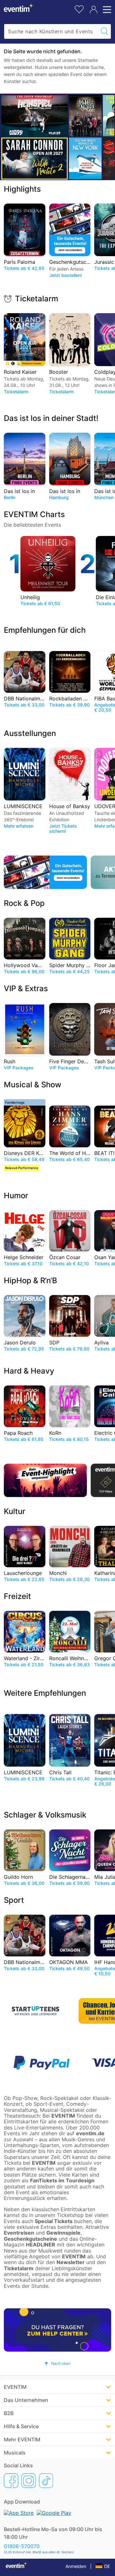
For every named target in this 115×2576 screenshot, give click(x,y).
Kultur (15, 1511)
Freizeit (17, 1596)
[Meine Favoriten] (79, 8)
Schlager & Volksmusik (45, 1815)
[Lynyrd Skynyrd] (85, 116)
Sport (14, 1900)
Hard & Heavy (29, 1371)
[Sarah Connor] (34, 159)
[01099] (34, 116)
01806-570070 (22, 2546)
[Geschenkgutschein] (45, 872)
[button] (57, 2363)
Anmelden (76, 2566)
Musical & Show (33, 1085)
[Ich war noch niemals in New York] (85, 158)
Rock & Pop (24, 903)
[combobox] (51, 31)
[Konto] (94, 10)
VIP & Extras (26, 988)
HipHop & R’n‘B (31, 1280)
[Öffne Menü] (106, 10)
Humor (16, 1196)
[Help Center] (57, 2330)
